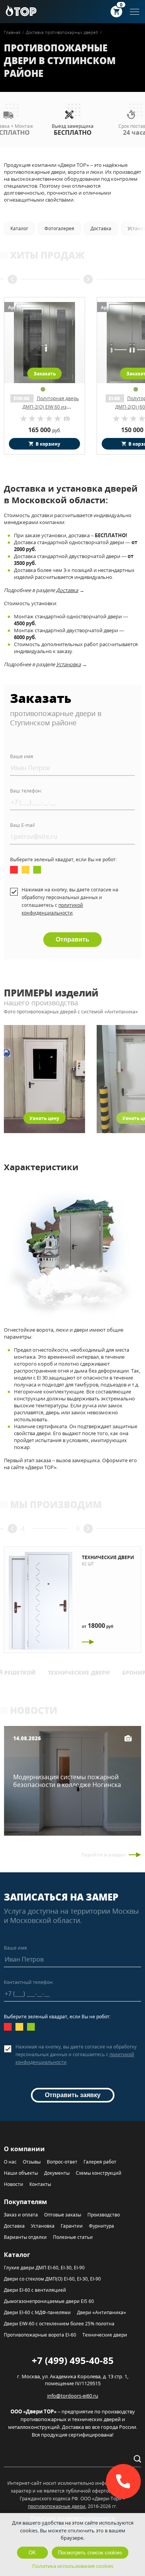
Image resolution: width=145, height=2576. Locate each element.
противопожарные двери (57, 2506)
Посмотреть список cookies (90, 2553)
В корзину (48, 444)
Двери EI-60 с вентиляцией (35, 2290)
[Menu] (135, 12)
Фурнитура (101, 2226)
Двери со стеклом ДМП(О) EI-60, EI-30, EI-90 (52, 2279)
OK (32, 2553)
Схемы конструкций (99, 2173)
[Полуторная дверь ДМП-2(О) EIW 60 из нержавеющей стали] (44, 343)
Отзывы (32, 2162)
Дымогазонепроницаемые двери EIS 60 (49, 2301)
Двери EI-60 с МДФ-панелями (37, 2312)
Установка (68, 664)
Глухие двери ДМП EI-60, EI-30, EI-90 (44, 2268)
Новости (14, 2184)
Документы (57, 2173)
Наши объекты (21, 2173)
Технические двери (79, 1673)
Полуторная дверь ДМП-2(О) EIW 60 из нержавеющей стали (50, 407)
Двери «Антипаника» (101, 2312)
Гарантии (72, 2226)
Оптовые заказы (63, 2215)
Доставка (67, 590)
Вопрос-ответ (62, 2162)
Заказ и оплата (21, 2215)
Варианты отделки (25, 2237)
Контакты (40, 2184)
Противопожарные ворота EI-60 (40, 2335)
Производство (104, 2215)
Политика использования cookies (73, 2566)
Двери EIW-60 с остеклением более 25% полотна (59, 2324)
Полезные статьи (73, 2237)
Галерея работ (100, 2162)
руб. (45, 430)
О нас (10, 2162)
